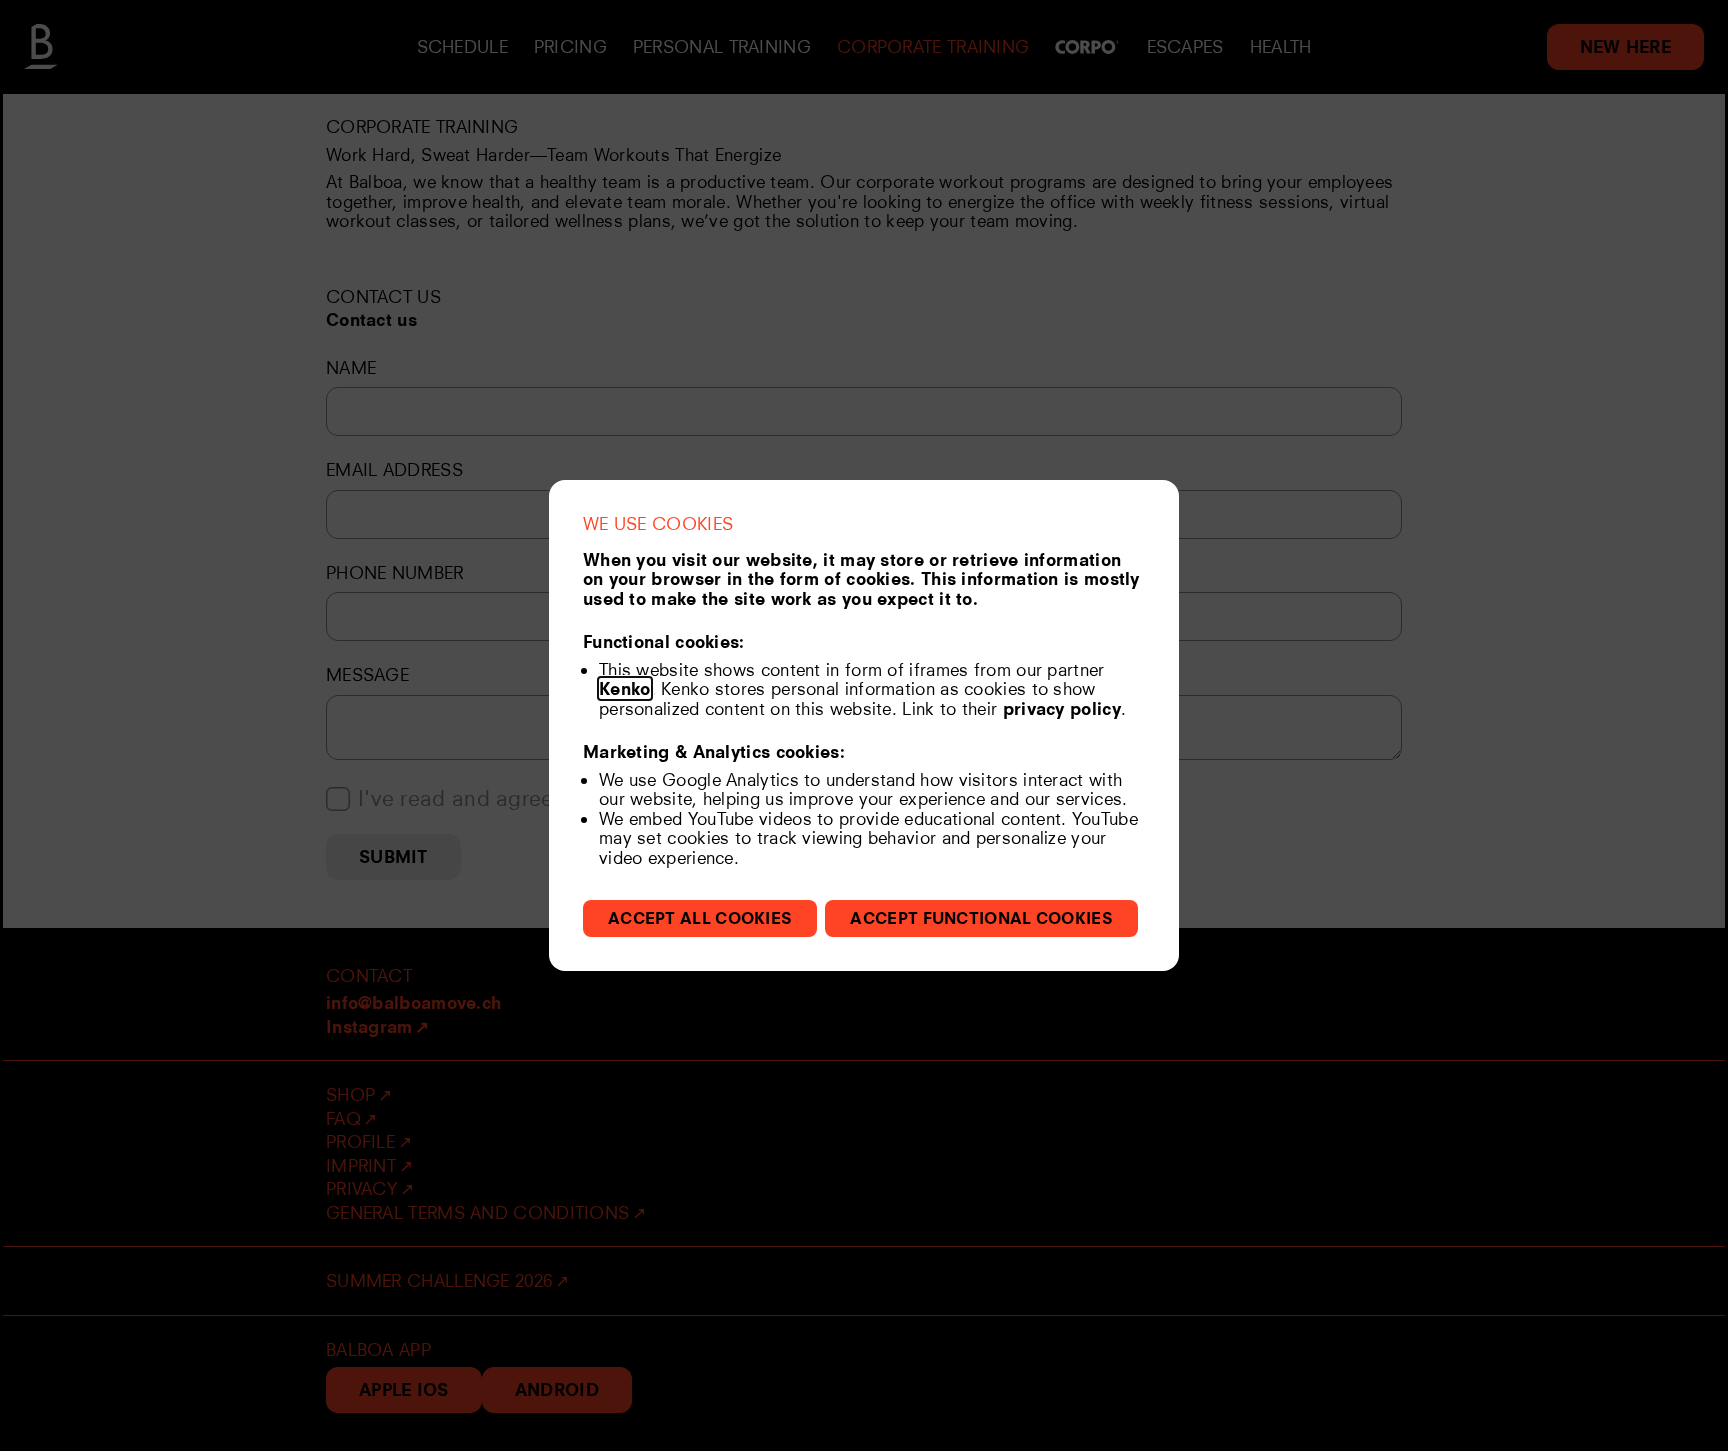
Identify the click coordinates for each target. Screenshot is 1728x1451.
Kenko (625, 688)
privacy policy (1062, 708)
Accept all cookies (700, 918)
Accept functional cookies (981, 918)
